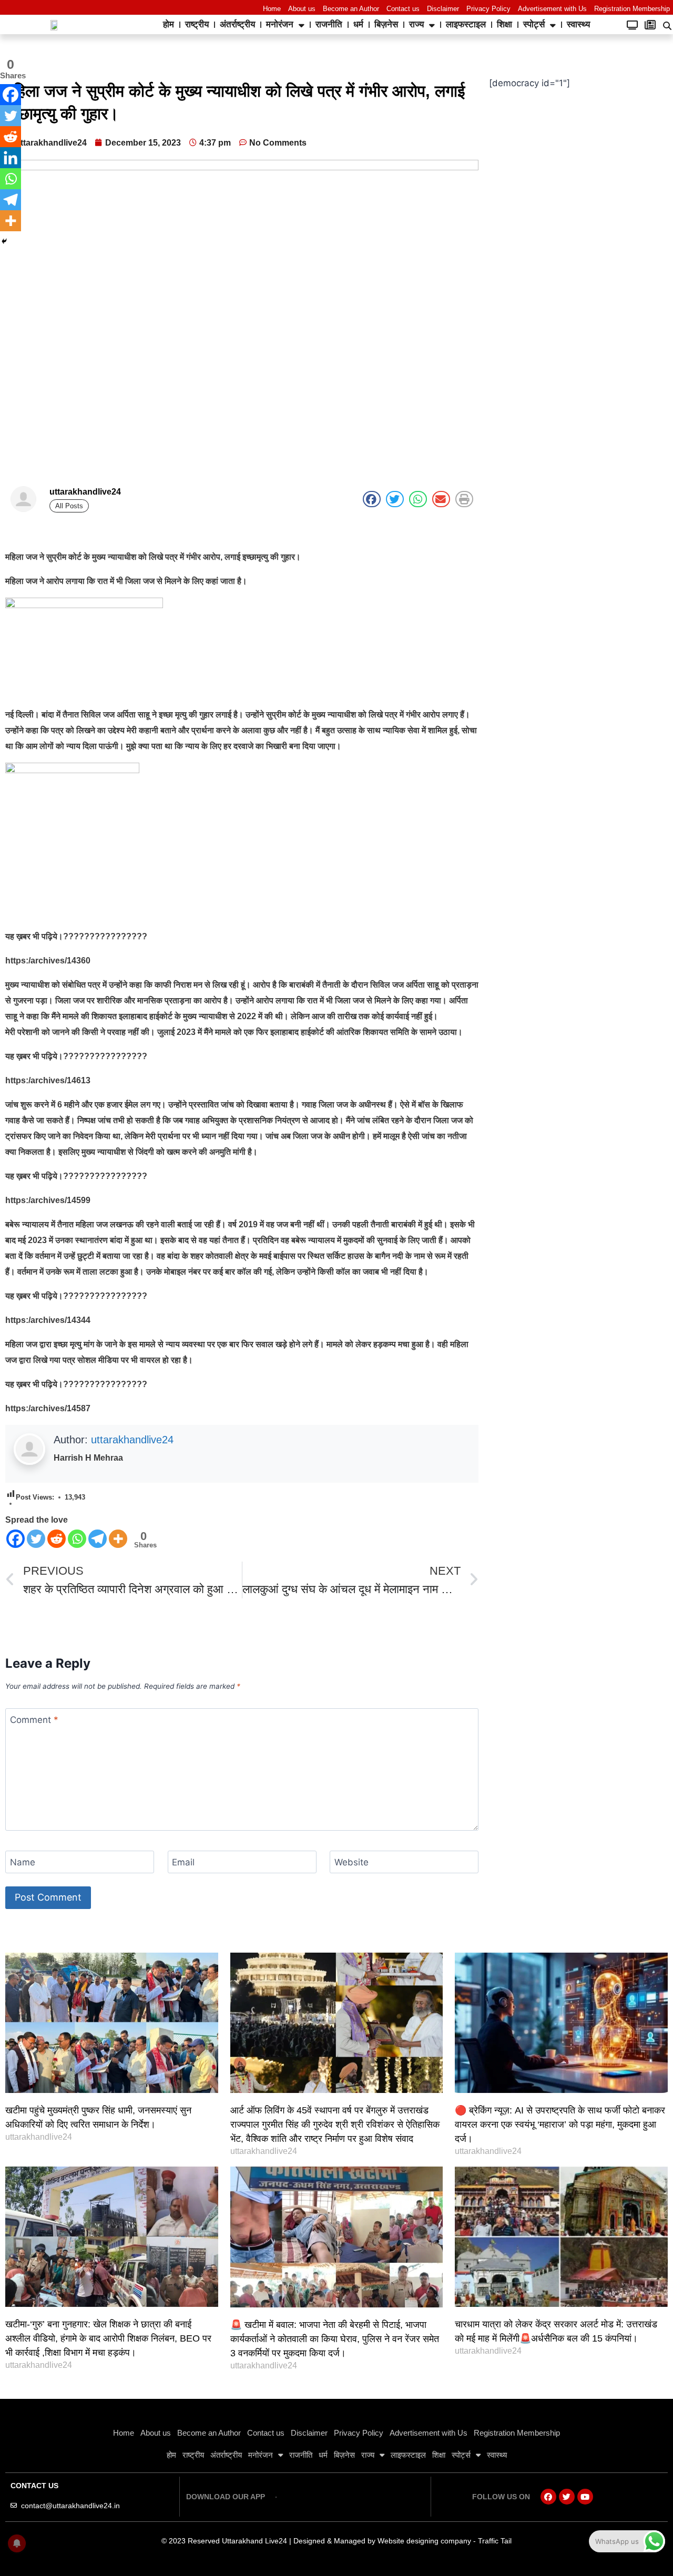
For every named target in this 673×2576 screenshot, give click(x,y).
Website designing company (424, 2541)
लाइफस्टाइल (466, 24)
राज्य (416, 24)
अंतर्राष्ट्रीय (237, 24)
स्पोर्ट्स (534, 24)
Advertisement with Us (552, 9)
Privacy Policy (488, 9)
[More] (118, 1539)
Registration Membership (632, 9)
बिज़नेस (386, 24)
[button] (372, 499)
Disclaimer (443, 9)
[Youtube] (585, 2497)
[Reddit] (57, 1539)
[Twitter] (36, 1539)
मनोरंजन (280, 24)
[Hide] (4, 241)
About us (302, 9)
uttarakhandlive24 (132, 1440)
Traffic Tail (495, 2541)
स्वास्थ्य (578, 24)
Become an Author (351, 9)
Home (272, 9)
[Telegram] (98, 1539)
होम (169, 24)
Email (183, 1862)
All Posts (69, 506)
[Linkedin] (11, 158)
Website (351, 1862)
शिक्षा (504, 24)
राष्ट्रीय (197, 24)
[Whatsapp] (77, 1539)
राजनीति (329, 24)
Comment (34, 1720)
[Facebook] (16, 1539)
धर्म (358, 24)
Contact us (403, 9)
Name (23, 1862)
